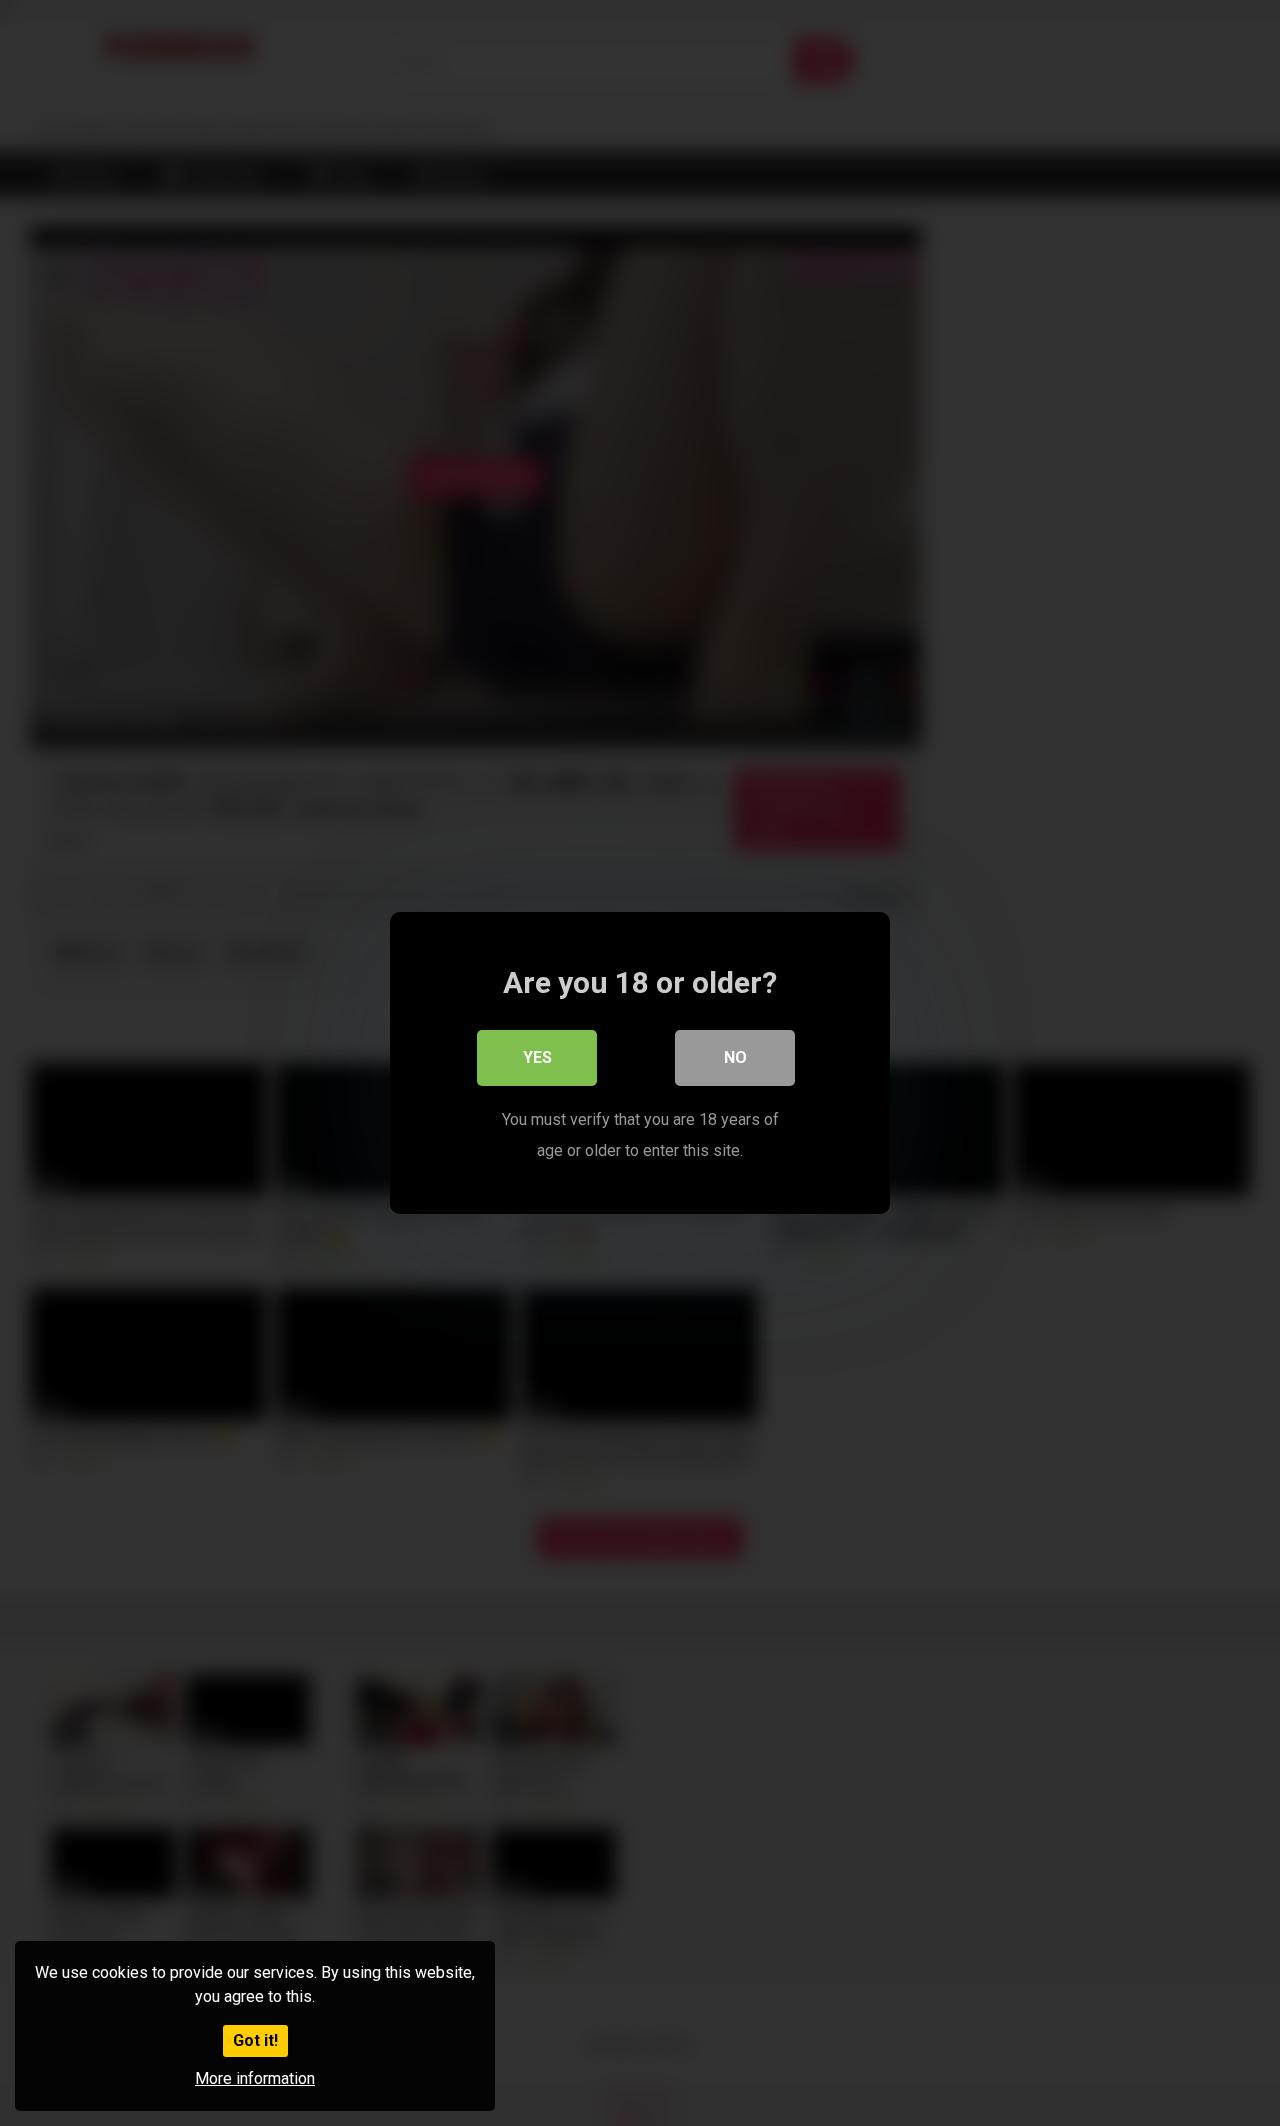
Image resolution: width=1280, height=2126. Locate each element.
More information (255, 2078)
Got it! (255, 2040)
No (735, 1057)
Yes (537, 1057)
